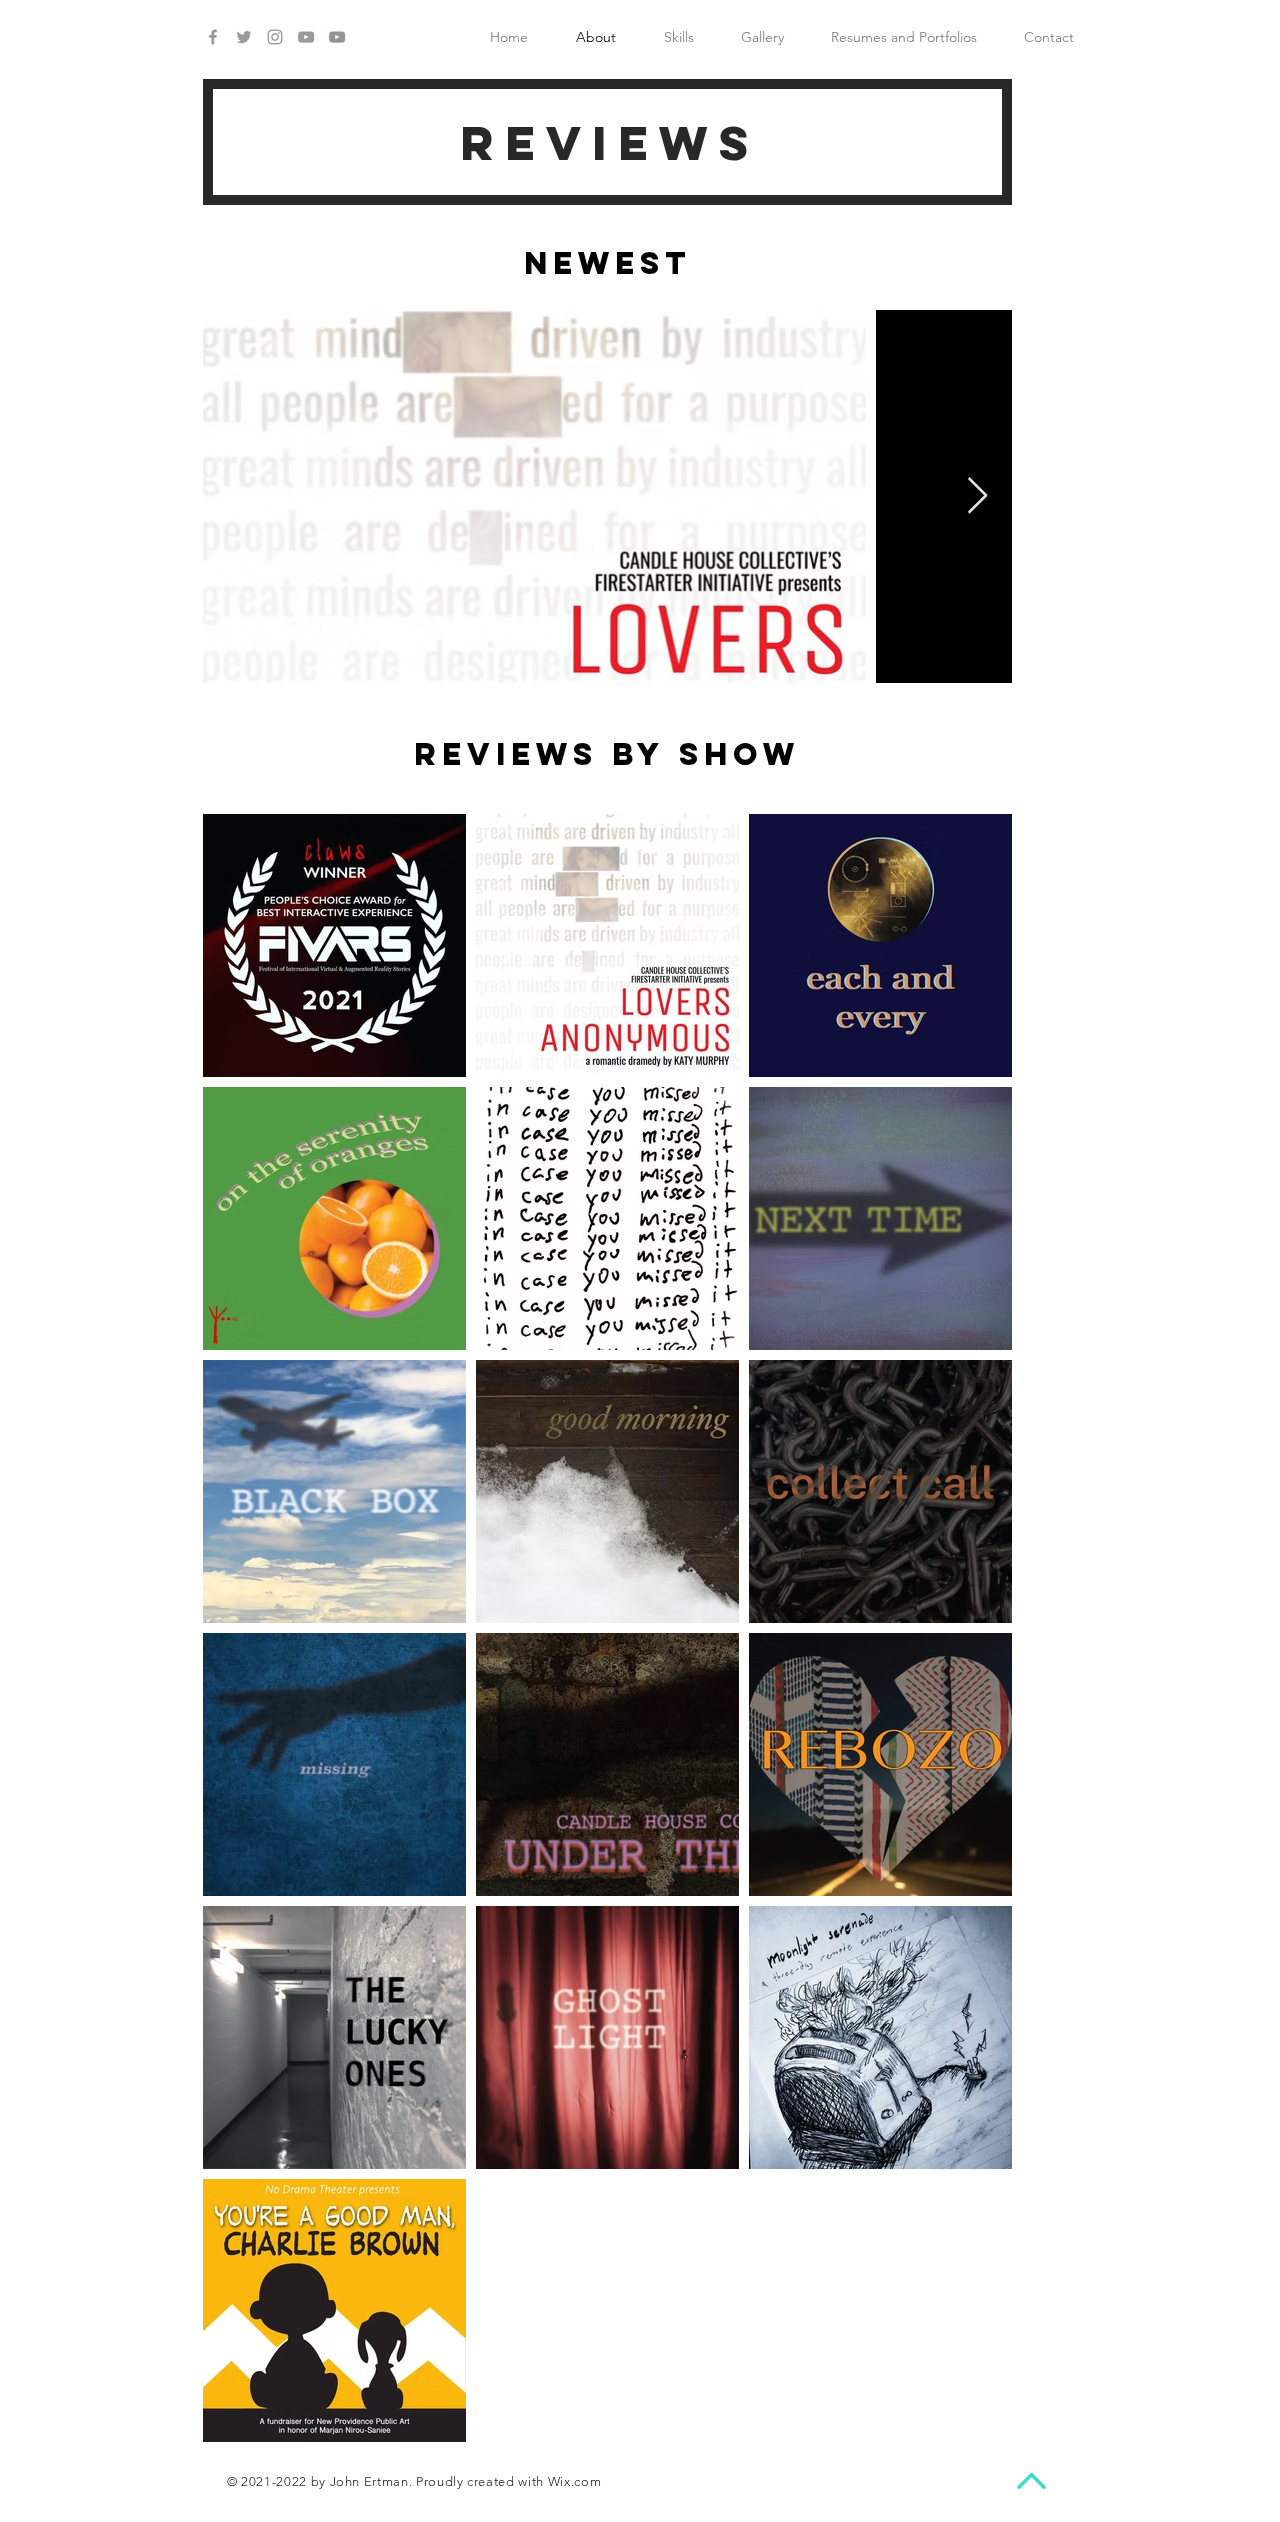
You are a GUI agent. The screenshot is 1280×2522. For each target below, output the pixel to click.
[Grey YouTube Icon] (306, 37)
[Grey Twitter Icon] (244, 37)
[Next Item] (977, 496)
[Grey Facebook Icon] (213, 37)
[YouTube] (337, 37)
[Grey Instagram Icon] (275, 37)
